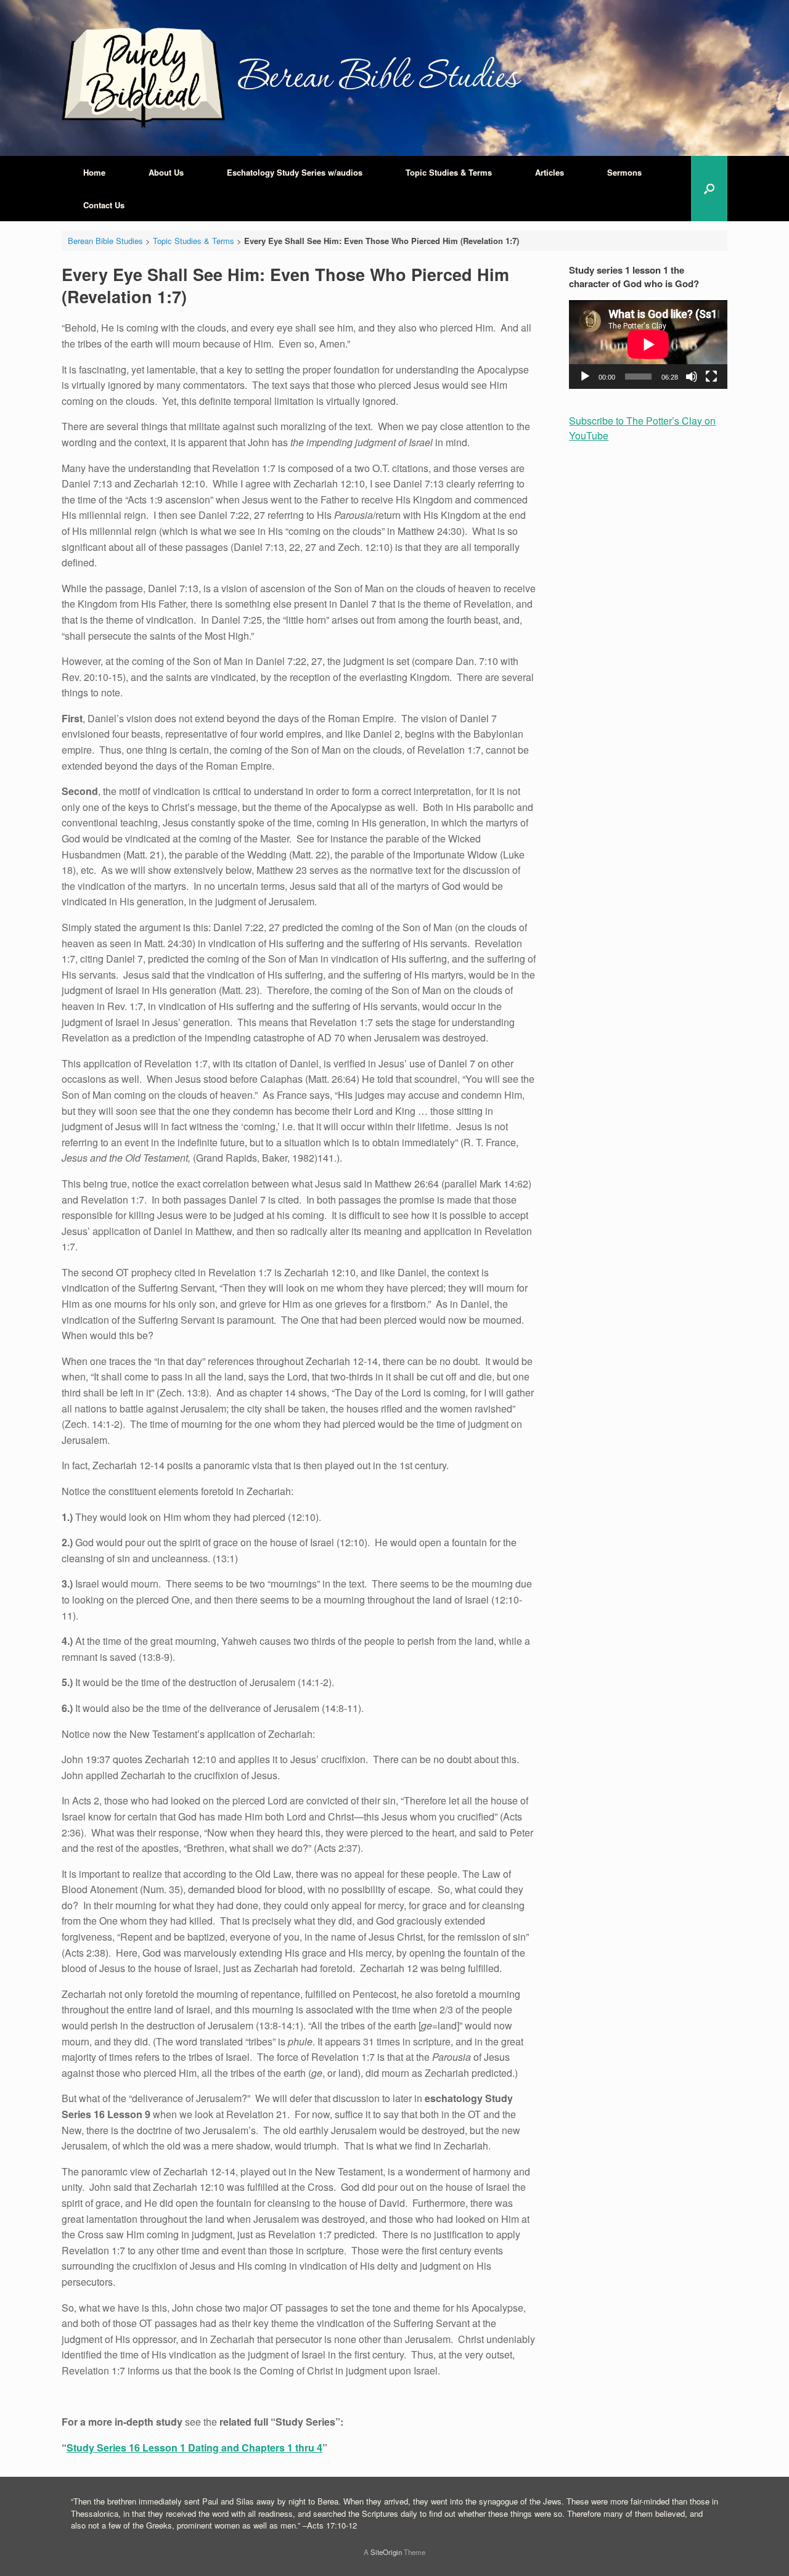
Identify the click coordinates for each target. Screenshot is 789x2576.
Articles (550, 172)
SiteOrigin (386, 2552)
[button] (709, 189)
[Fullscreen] (711, 377)
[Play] (585, 377)
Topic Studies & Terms (449, 172)
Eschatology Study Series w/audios (295, 172)
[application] (648, 344)
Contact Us (104, 205)
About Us (166, 172)
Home (94, 172)
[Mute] (692, 377)
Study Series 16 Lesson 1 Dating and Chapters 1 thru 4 (194, 2448)
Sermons (624, 172)
